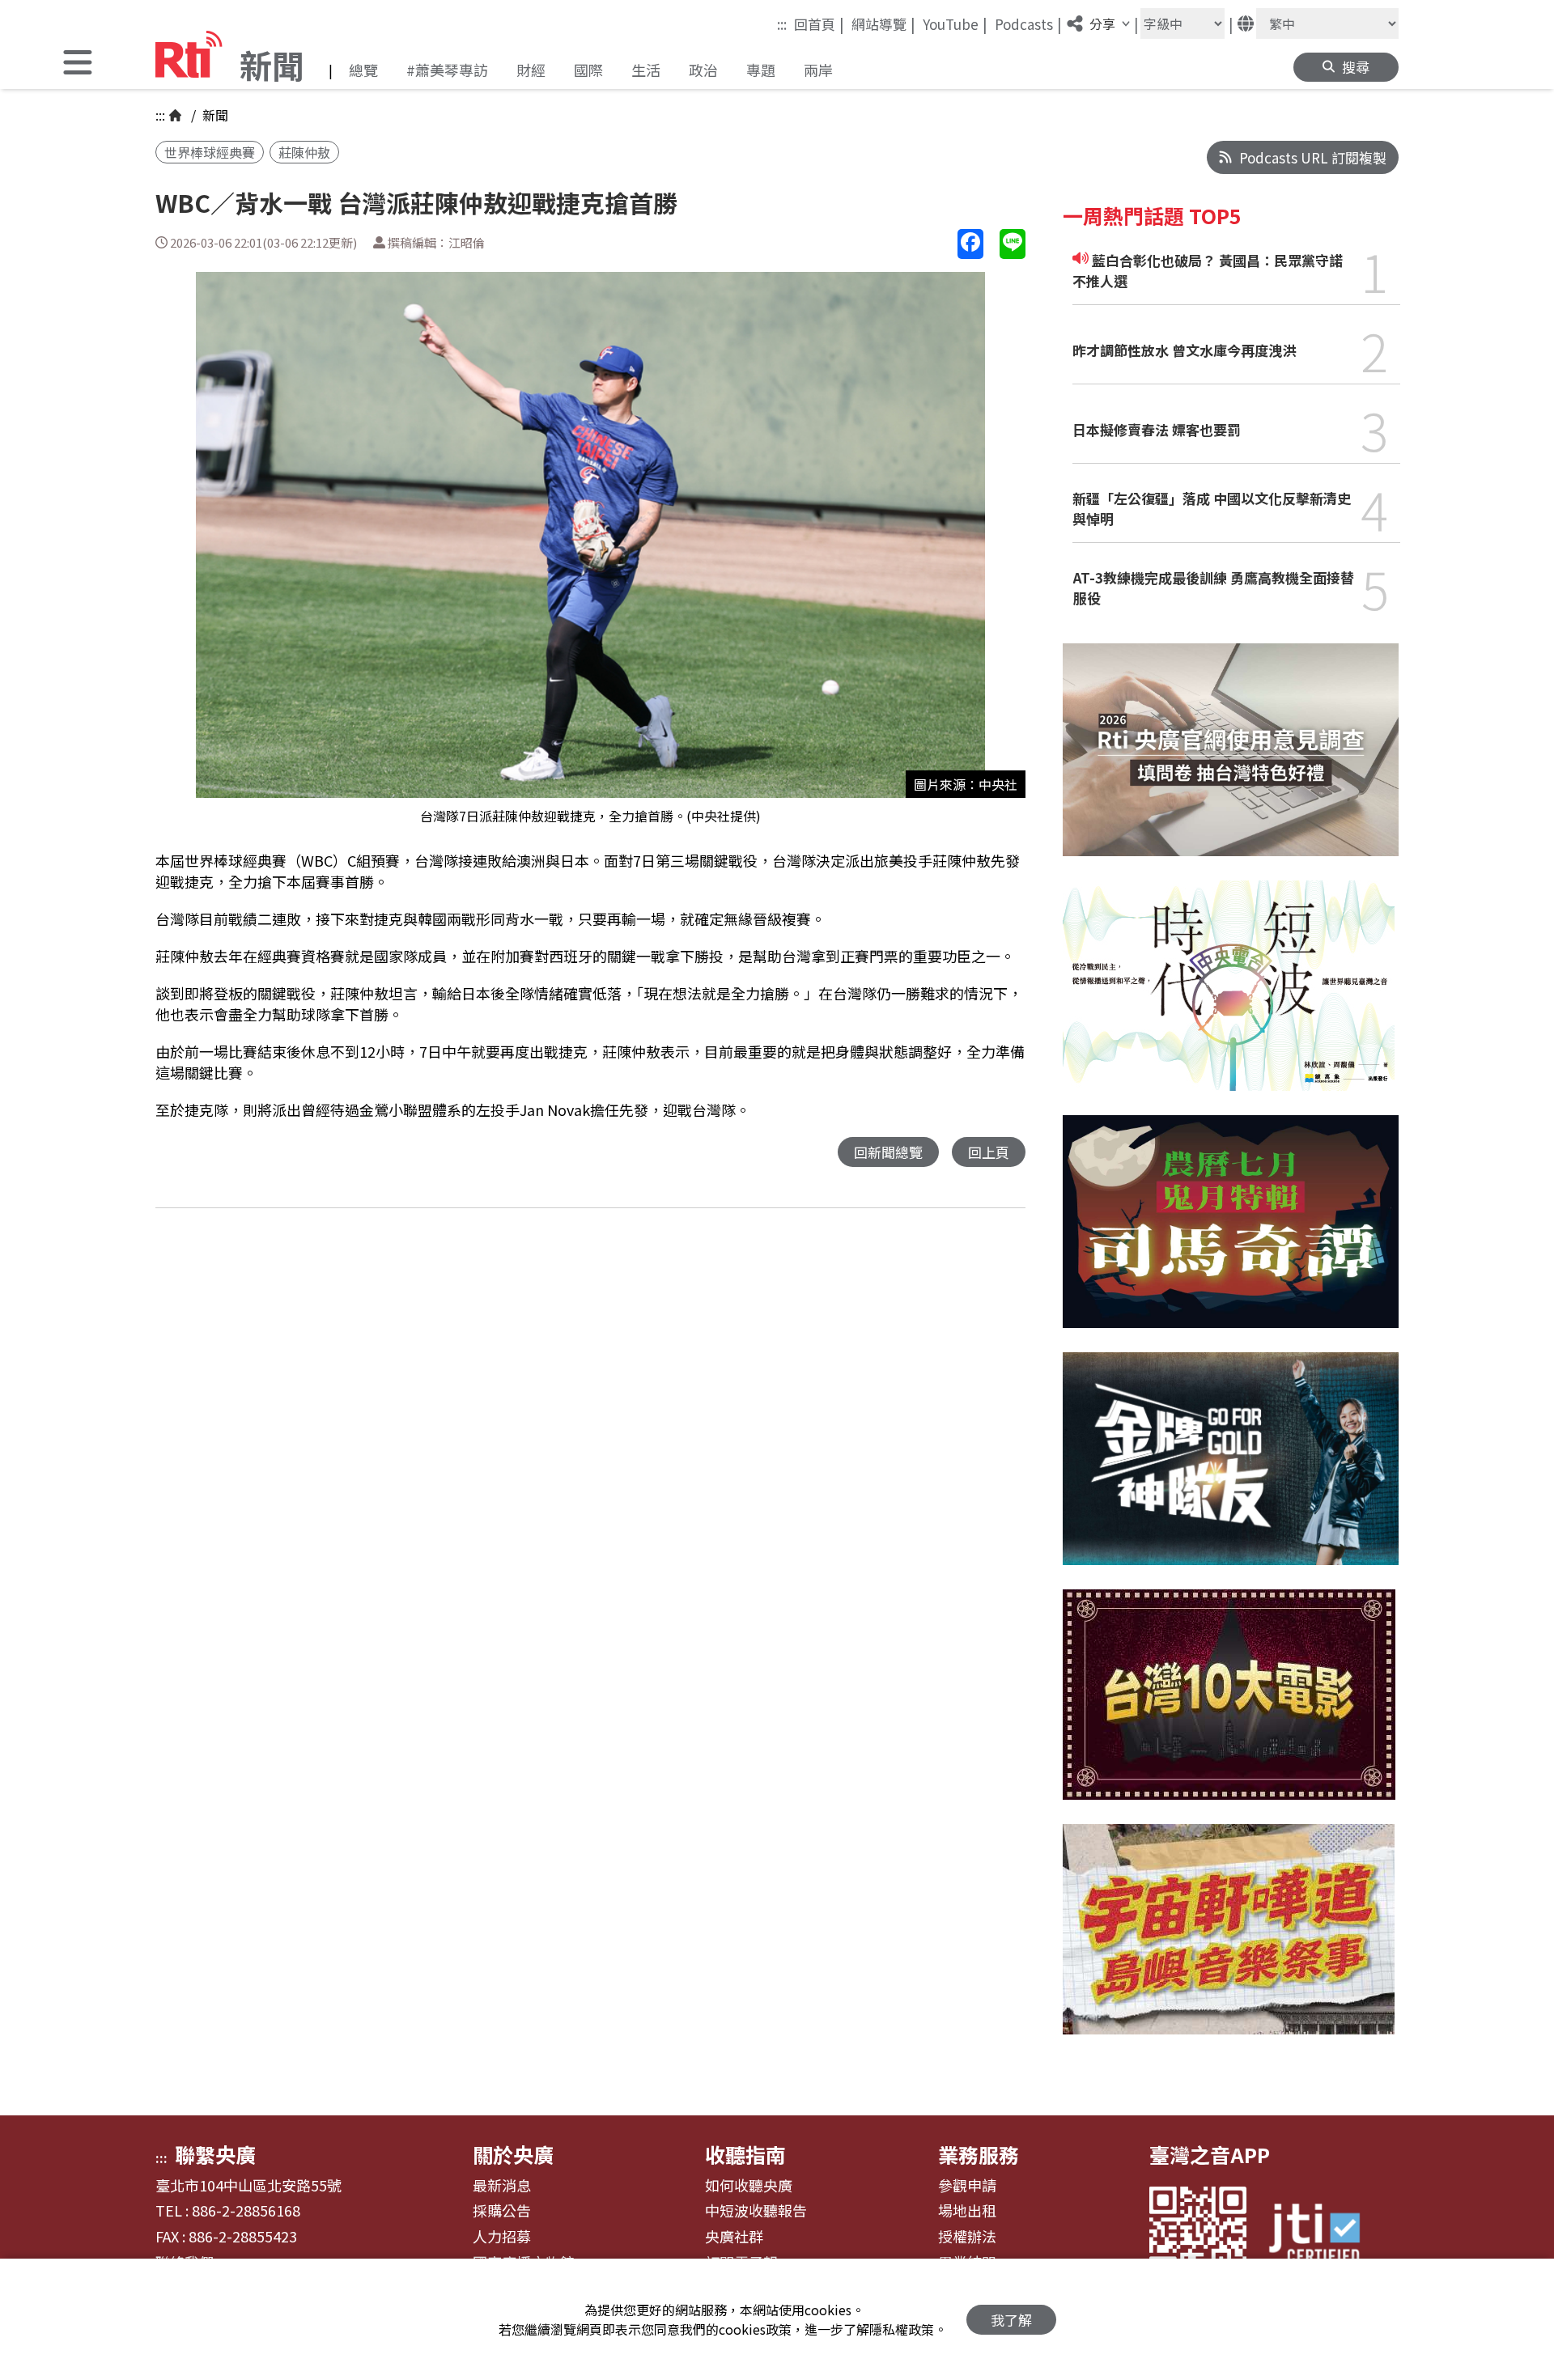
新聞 (214, 115)
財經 (531, 70)
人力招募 (502, 2237)
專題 (761, 70)
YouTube (955, 23)
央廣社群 (734, 2237)
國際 (588, 70)
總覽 (363, 70)
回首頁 (819, 23)
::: (782, 24)
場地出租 (967, 2211)
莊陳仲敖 (304, 152)
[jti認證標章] (1324, 2236)
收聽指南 (745, 2154)
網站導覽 (883, 23)
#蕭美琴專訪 (447, 70)
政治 (703, 70)
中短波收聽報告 (756, 2211)
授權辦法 (967, 2237)
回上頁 (989, 1152)
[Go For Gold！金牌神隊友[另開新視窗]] (1231, 1471)
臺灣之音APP (1210, 2154)
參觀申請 (967, 2186)
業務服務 (979, 2154)
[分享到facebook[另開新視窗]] (970, 244)
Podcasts (1028, 23)
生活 (646, 70)
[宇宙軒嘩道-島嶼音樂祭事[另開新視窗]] (1229, 1941)
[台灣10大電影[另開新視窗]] (1229, 1707)
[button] (78, 64)
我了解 (1011, 2320)
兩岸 (818, 70)
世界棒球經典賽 (210, 152)
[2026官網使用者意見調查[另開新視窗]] (1231, 762)
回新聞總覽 (888, 1152)
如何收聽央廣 (749, 2186)
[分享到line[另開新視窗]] (1013, 244)
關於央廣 (513, 2154)
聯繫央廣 (215, 2154)
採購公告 (502, 2211)
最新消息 (502, 2186)
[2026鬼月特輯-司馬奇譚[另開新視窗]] (1231, 1234)
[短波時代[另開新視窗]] (1229, 998)
